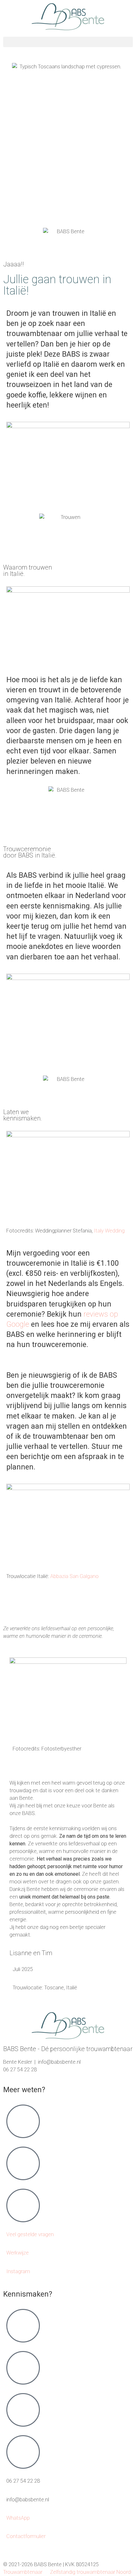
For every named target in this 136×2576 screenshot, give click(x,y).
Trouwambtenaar (23, 2572)
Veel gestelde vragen (30, 2234)
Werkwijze (18, 2253)
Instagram (18, 2271)
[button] (68, 42)
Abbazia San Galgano (74, 1576)
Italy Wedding (109, 1231)
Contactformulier (26, 2536)
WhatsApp (18, 2518)
